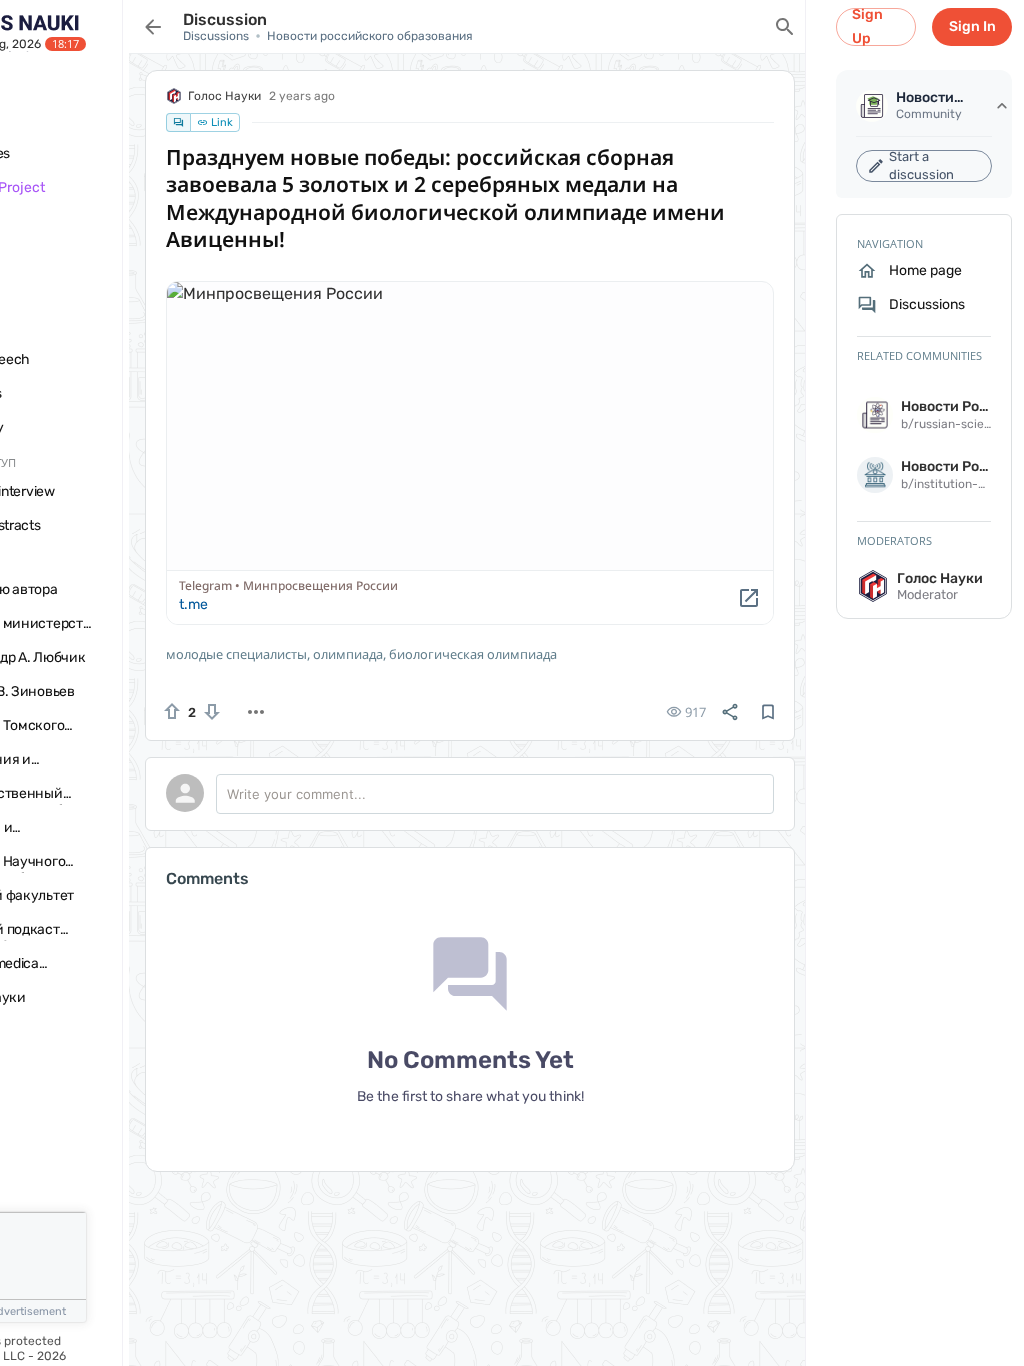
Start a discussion (921, 166)
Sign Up (867, 27)
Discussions (216, 36)
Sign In (972, 26)
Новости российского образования (370, 36)
